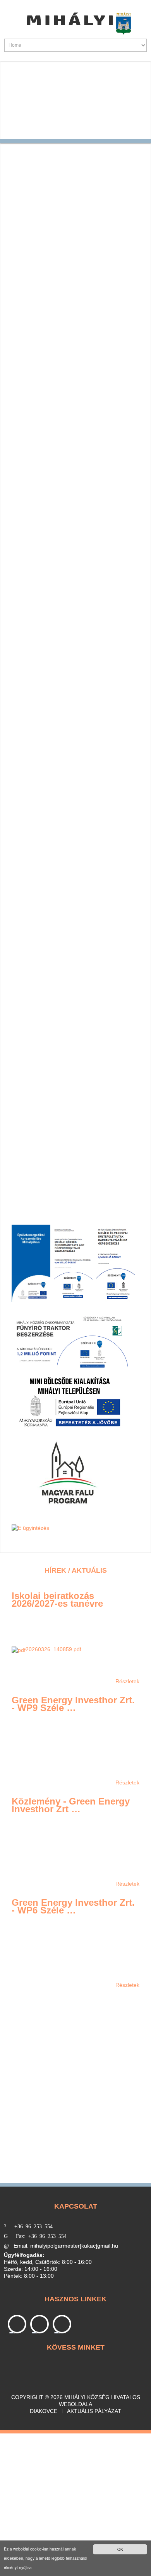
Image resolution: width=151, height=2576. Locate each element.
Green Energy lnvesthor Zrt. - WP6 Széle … (73, 1906)
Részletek (127, 1681)
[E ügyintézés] (30, 1528)
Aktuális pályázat (94, 2411)
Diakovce (44, 2411)
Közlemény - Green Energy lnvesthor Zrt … (71, 1805)
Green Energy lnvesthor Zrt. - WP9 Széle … (73, 1704)
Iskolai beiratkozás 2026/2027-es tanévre (57, 1600)
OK (120, 2549)
